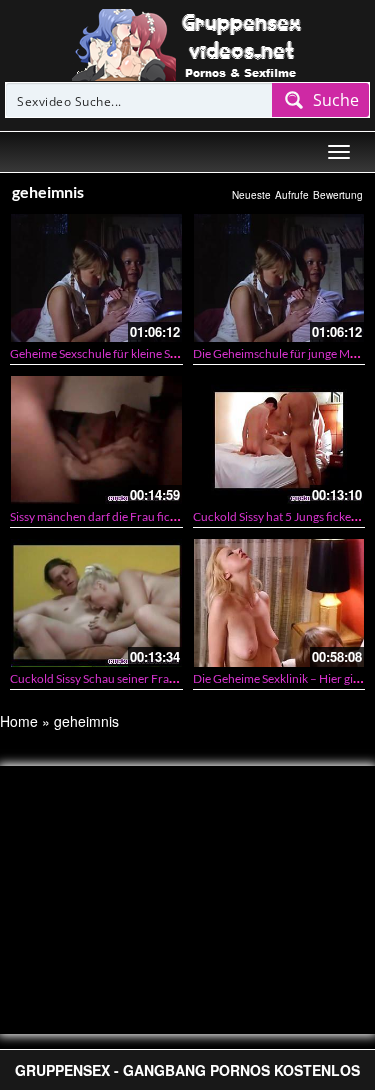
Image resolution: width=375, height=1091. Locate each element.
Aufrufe (292, 195)
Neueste (251, 195)
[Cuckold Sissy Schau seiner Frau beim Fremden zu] (96, 602)
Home (19, 721)
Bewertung (338, 195)
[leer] (188, 43)
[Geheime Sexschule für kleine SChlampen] (96, 277)
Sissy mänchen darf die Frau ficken (99, 516)
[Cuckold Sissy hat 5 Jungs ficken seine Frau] (279, 439)
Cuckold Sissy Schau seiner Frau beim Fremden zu (139, 678)
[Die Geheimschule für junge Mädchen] (279, 277)
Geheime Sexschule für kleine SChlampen (117, 353)
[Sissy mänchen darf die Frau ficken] (96, 439)
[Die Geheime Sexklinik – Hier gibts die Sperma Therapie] (279, 602)
